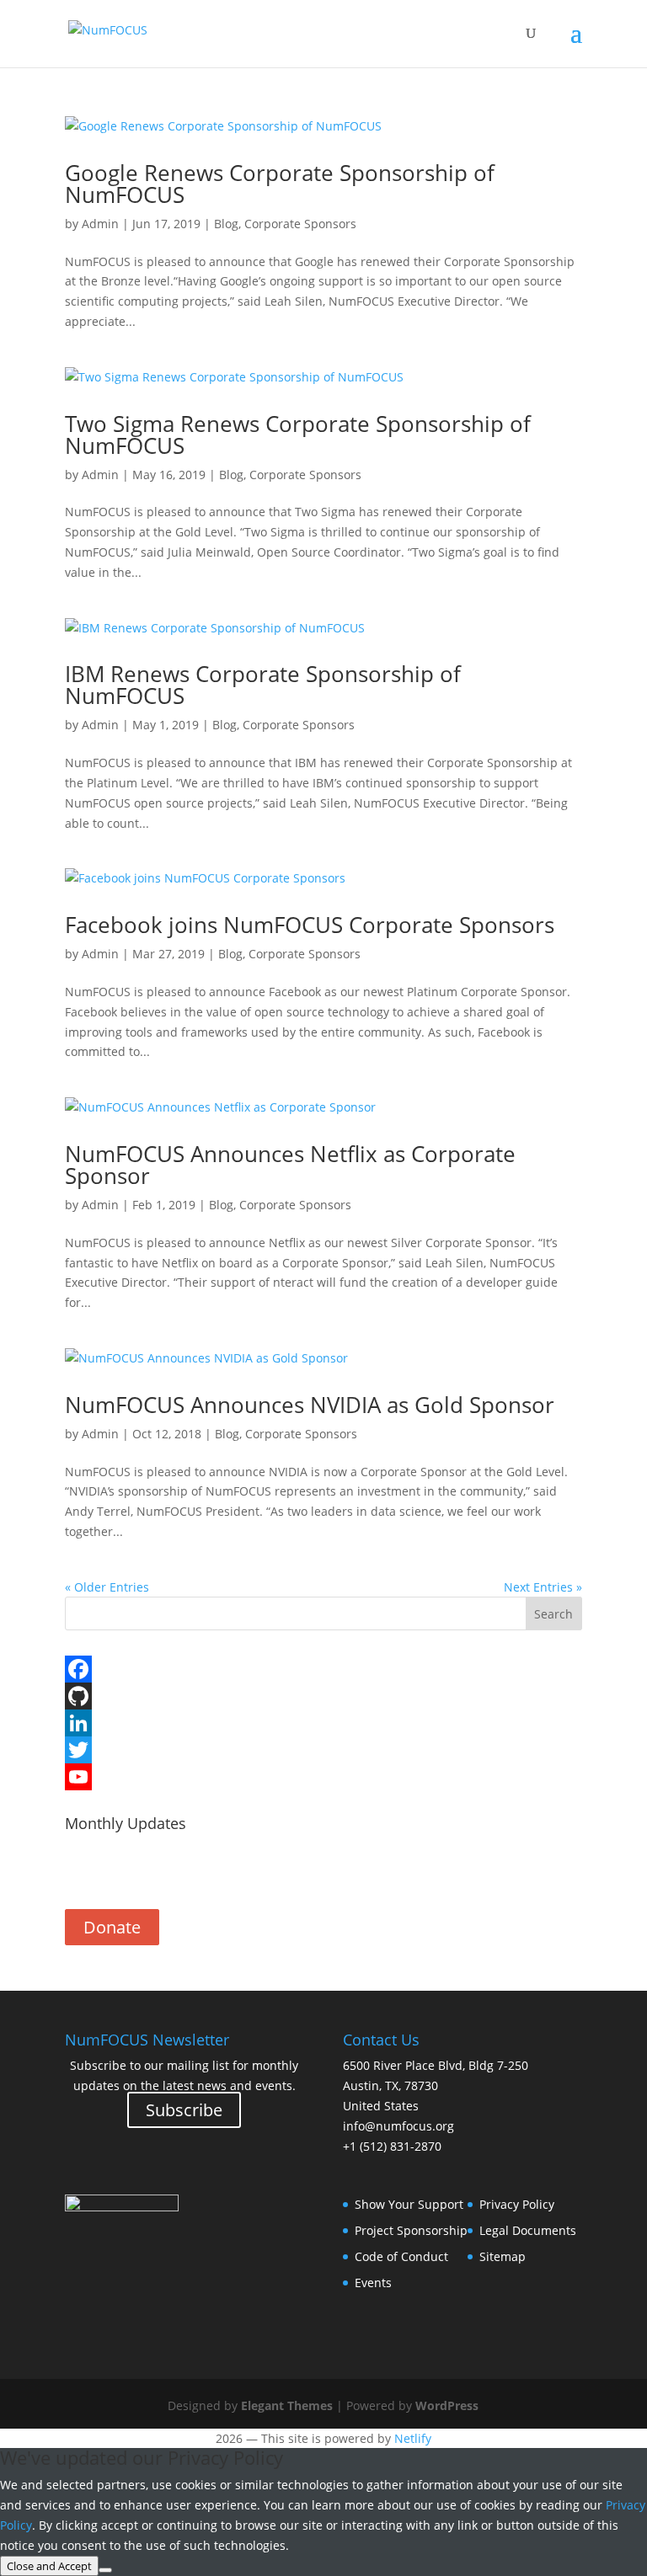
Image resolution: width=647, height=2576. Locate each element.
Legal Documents (528, 2230)
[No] (105, 2570)
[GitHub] (323, 1696)
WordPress (447, 2405)
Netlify (413, 2438)
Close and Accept (49, 2566)
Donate (112, 1927)
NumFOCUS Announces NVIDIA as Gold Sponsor (310, 1405)
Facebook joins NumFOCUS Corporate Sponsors (310, 925)
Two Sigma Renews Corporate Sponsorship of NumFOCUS (298, 435)
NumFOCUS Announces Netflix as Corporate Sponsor (290, 1165)
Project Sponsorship (411, 2230)
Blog (226, 224)
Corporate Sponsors (300, 224)
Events (373, 2283)
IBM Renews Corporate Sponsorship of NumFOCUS (263, 685)
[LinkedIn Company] (323, 1723)
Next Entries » (543, 1587)
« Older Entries (107, 1587)
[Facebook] (323, 1669)
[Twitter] (323, 1750)
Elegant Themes (287, 2405)
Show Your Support (409, 2204)
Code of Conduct (401, 2256)
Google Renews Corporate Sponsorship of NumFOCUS (280, 184)
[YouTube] (323, 1777)
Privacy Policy (517, 2204)
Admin (100, 224)
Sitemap (503, 2256)
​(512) (392, 2146)
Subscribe (323, 1873)
